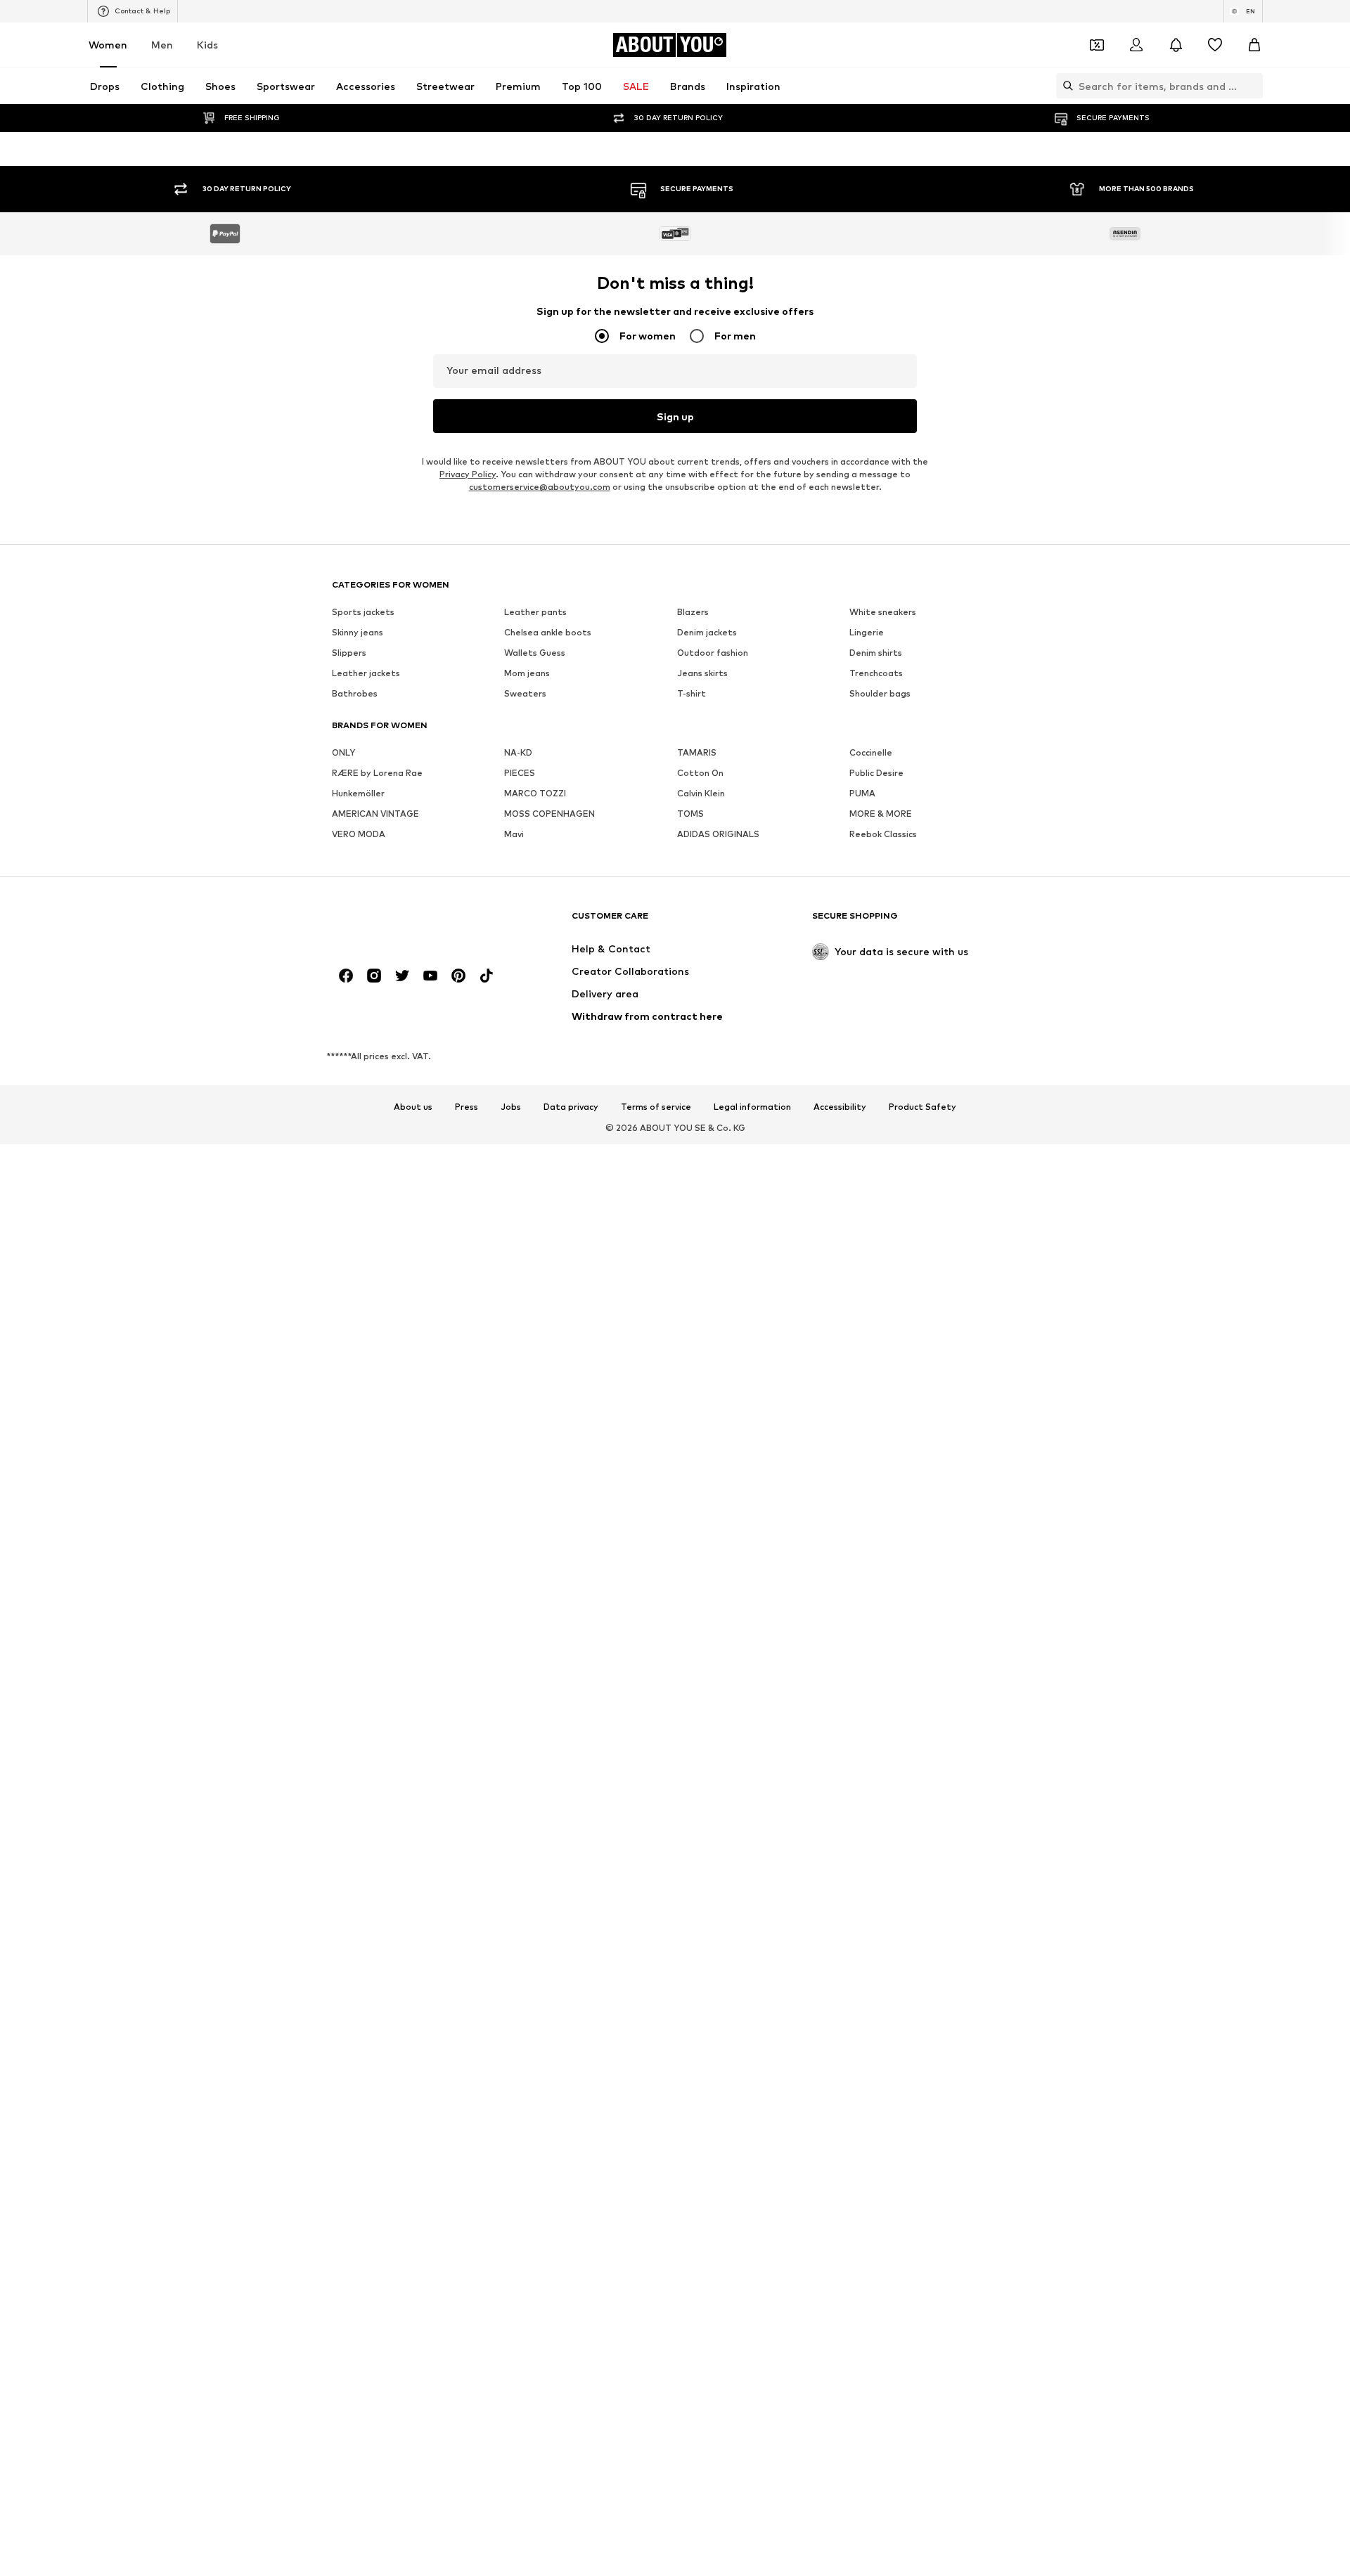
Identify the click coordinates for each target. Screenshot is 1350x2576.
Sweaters (525, 1630)
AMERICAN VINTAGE (375, 1750)
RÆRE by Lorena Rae (377, 1709)
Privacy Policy (468, 1410)
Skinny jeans (358, 1568)
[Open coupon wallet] (1097, 45)
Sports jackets (363, 1548)
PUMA (862, 1729)
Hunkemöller (358, 1729)
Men (162, 45)
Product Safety (922, 2043)
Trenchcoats (876, 1609)
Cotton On (700, 1709)
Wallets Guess (535, 1589)
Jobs (511, 2043)
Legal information (752, 2043)
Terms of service (656, 2043)
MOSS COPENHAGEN (549, 1750)
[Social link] (346, 1912)
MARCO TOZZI (535, 1729)
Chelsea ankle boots (548, 1568)
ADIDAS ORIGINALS (718, 1770)
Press (467, 2043)
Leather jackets (366, 1609)
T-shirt (692, 1630)
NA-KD (518, 1689)
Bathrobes (355, 1630)
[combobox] (675, 325)
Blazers (693, 1548)
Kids (207, 45)
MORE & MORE (881, 1750)
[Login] (1136, 45)
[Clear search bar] (1252, 86)
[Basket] (1254, 45)
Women (108, 45)
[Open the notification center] (1176, 45)
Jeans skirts (702, 1609)
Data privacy (571, 2043)
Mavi (514, 1770)
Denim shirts (876, 1589)
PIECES (520, 1709)
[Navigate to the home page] (409, 1858)
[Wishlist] (1215, 45)
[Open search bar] (1065, 86)
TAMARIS (697, 1689)
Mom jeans (527, 1609)
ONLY (343, 1689)
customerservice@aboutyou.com (540, 1423)
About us (413, 2043)
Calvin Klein (701, 1729)
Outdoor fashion (713, 1589)
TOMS (690, 1750)
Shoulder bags (880, 1630)
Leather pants (535, 1548)
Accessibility (840, 2043)
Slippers (349, 1589)
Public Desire (876, 1709)
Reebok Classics (883, 1770)
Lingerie (867, 1568)
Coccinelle (871, 1689)
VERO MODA (359, 1770)
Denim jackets (707, 1568)
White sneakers (883, 1548)
